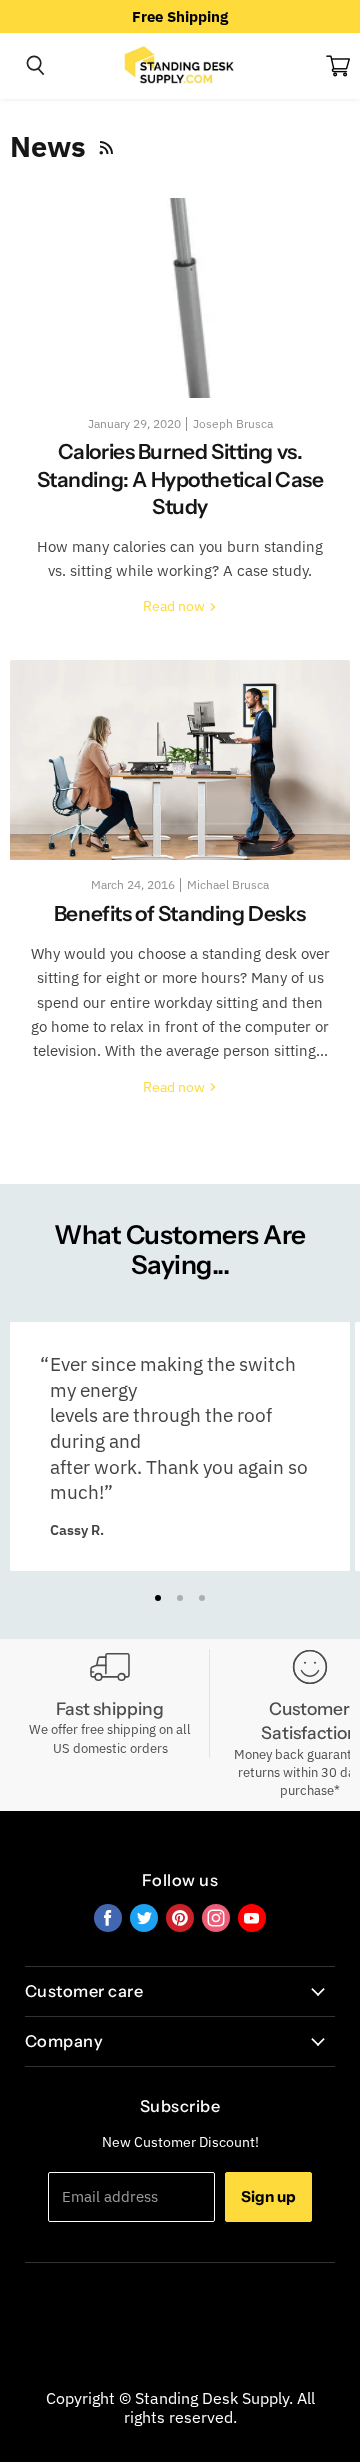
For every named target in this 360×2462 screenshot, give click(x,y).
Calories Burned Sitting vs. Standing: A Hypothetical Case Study (180, 478)
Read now (175, 606)
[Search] (35, 66)
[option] (180, 16)
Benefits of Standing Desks (180, 913)
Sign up (268, 2196)
